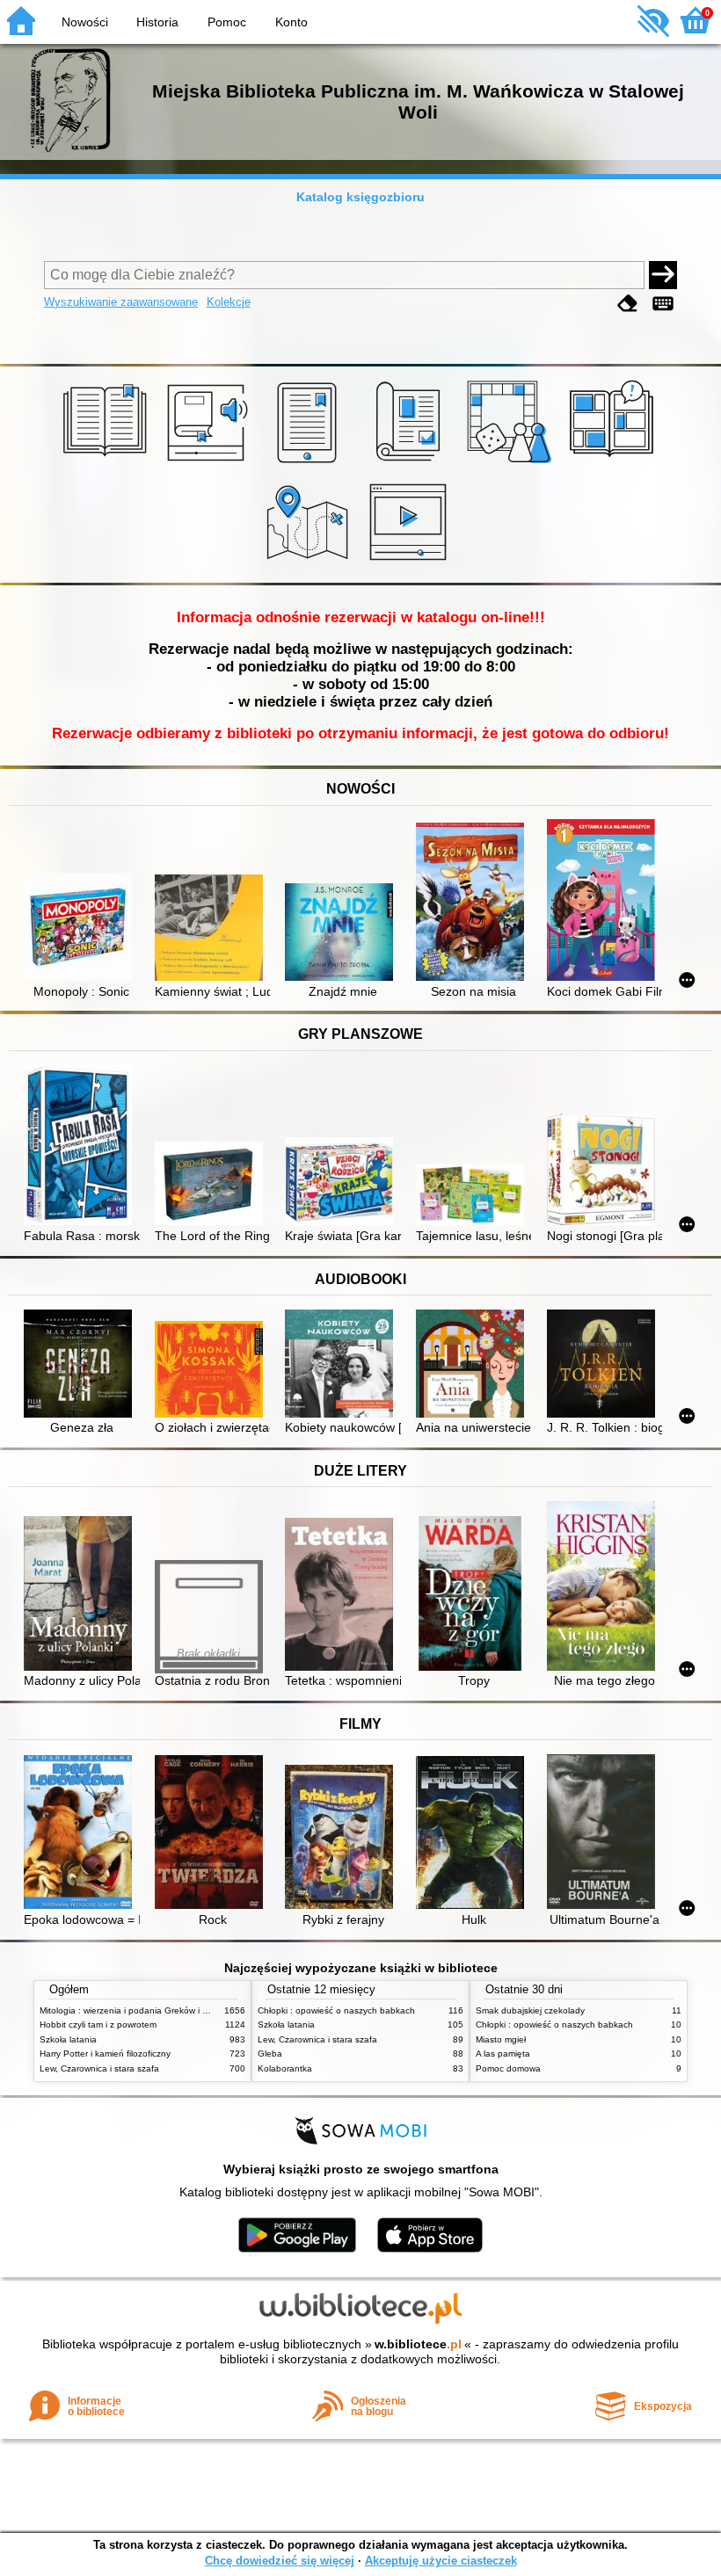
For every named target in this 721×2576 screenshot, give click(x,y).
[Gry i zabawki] (512, 463)
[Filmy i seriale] (411, 562)
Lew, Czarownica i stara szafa (99, 2068)
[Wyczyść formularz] (628, 304)
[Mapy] (310, 562)
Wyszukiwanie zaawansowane (121, 302)
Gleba (270, 2054)
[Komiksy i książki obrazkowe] (614, 463)
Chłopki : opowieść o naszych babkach (336, 2010)
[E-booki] (310, 463)
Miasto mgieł (501, 2039)
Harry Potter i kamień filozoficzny (105, 2054)
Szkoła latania (68, 2039)
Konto (291, 22)
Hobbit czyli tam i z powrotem (98, 2025)
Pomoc (227, 22)
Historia (157, 22)
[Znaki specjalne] (663, 304)
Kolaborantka (285, 2068)
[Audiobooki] (209, 463)
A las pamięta (503, 2054)
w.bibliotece (418, 2344)
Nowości (85, 22)
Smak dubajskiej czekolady (530, 2010)
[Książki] (108, 463)
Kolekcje (229, 302)
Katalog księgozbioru (360, 197)
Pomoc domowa (508, 2068)
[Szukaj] (663, 275)
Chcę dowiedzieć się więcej (280, 2561)
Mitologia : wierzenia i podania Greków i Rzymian (138, 2010)
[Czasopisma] (411, 463)
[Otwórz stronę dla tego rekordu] (81, 929)
